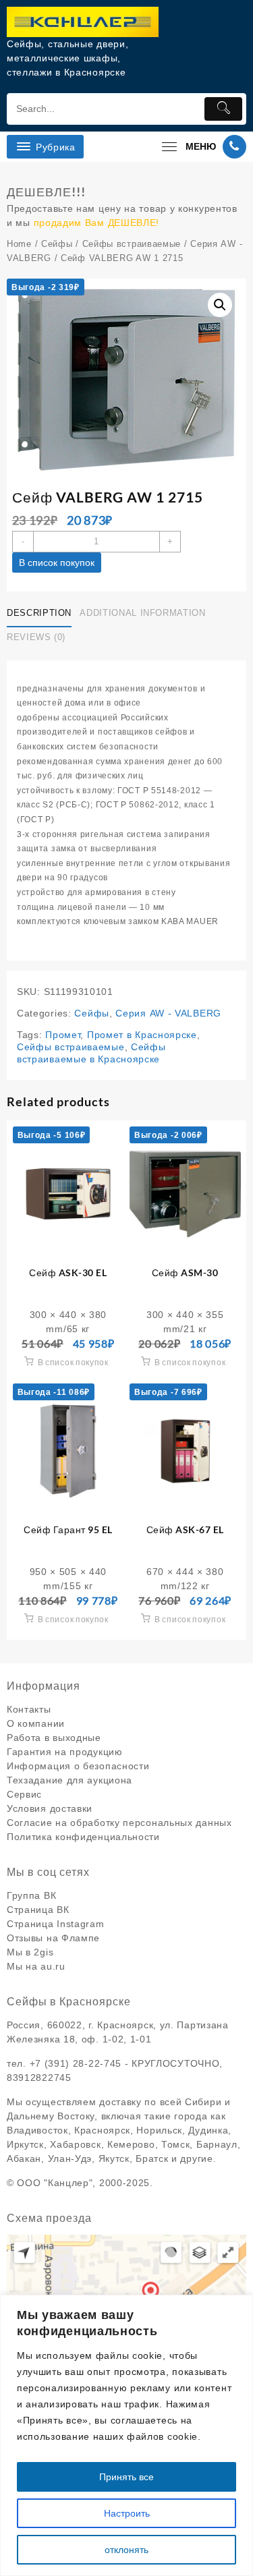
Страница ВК (38, 1910)
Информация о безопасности (78, 1766)
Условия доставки (50, 1808)
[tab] (42, 614)
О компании (36, 1723)
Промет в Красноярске (142, 1035)
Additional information (142, 613)
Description (39, 613)
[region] (126, 2435)
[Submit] (223, 109)
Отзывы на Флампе (53, 1938)
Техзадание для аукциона (69, 1780)
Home (19, 244)
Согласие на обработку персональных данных (119, 1823)
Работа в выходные (54, 1738)
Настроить (127, 2513)
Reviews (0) (36, 637)
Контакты (29, 1709)
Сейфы (57, 244)
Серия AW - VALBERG (168, 1013)
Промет (63, 1035)
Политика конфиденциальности (83, 1837)
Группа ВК (31, 1895)
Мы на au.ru (36, 1966)
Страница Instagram (56, 1924)
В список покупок (57, 563)
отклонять (126, 2550)
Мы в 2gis (30, 1952)
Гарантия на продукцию (65, 1752)
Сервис (24, 1794)
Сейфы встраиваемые (132, 244)
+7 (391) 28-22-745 (76, 2063)
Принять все (126, 2477)
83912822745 (39, 2078)
